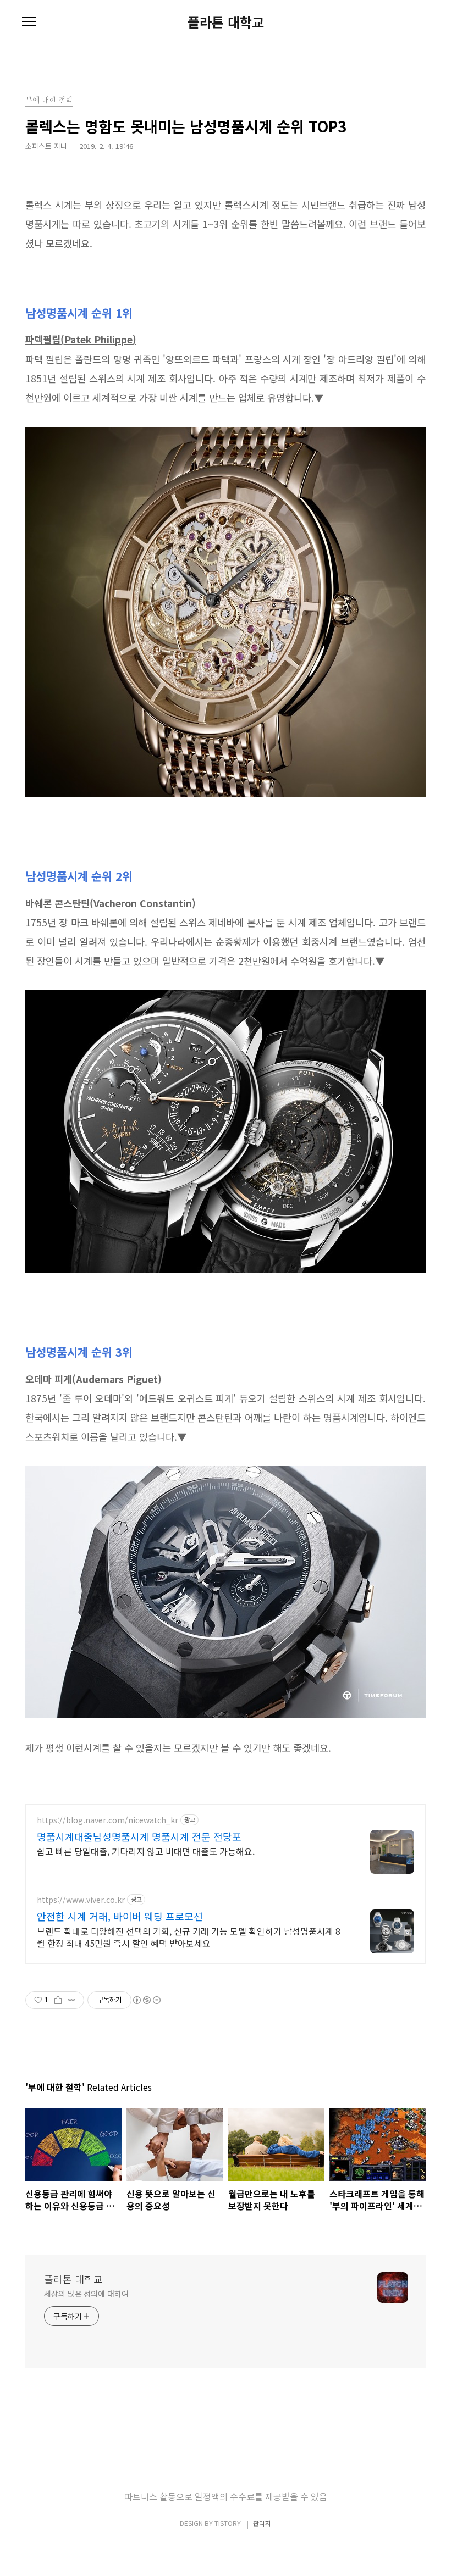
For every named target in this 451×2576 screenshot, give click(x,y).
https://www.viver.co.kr (81, 1900)
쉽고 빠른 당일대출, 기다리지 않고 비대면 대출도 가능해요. (146, 1851)
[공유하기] (58, 2000)
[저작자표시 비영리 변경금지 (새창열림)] (146, 2000)
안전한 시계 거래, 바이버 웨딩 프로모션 (120, 1916)
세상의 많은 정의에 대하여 (86, 2294)
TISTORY (228, 2523)
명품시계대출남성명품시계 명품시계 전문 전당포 (139, 1836)
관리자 (262, 2523)
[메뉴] (29, 22)
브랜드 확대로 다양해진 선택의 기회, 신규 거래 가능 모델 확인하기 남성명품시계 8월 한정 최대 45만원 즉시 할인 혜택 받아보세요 (189, 1937)
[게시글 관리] (72, 2000)
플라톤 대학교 (226, 22)
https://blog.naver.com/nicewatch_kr (108, 1820)
